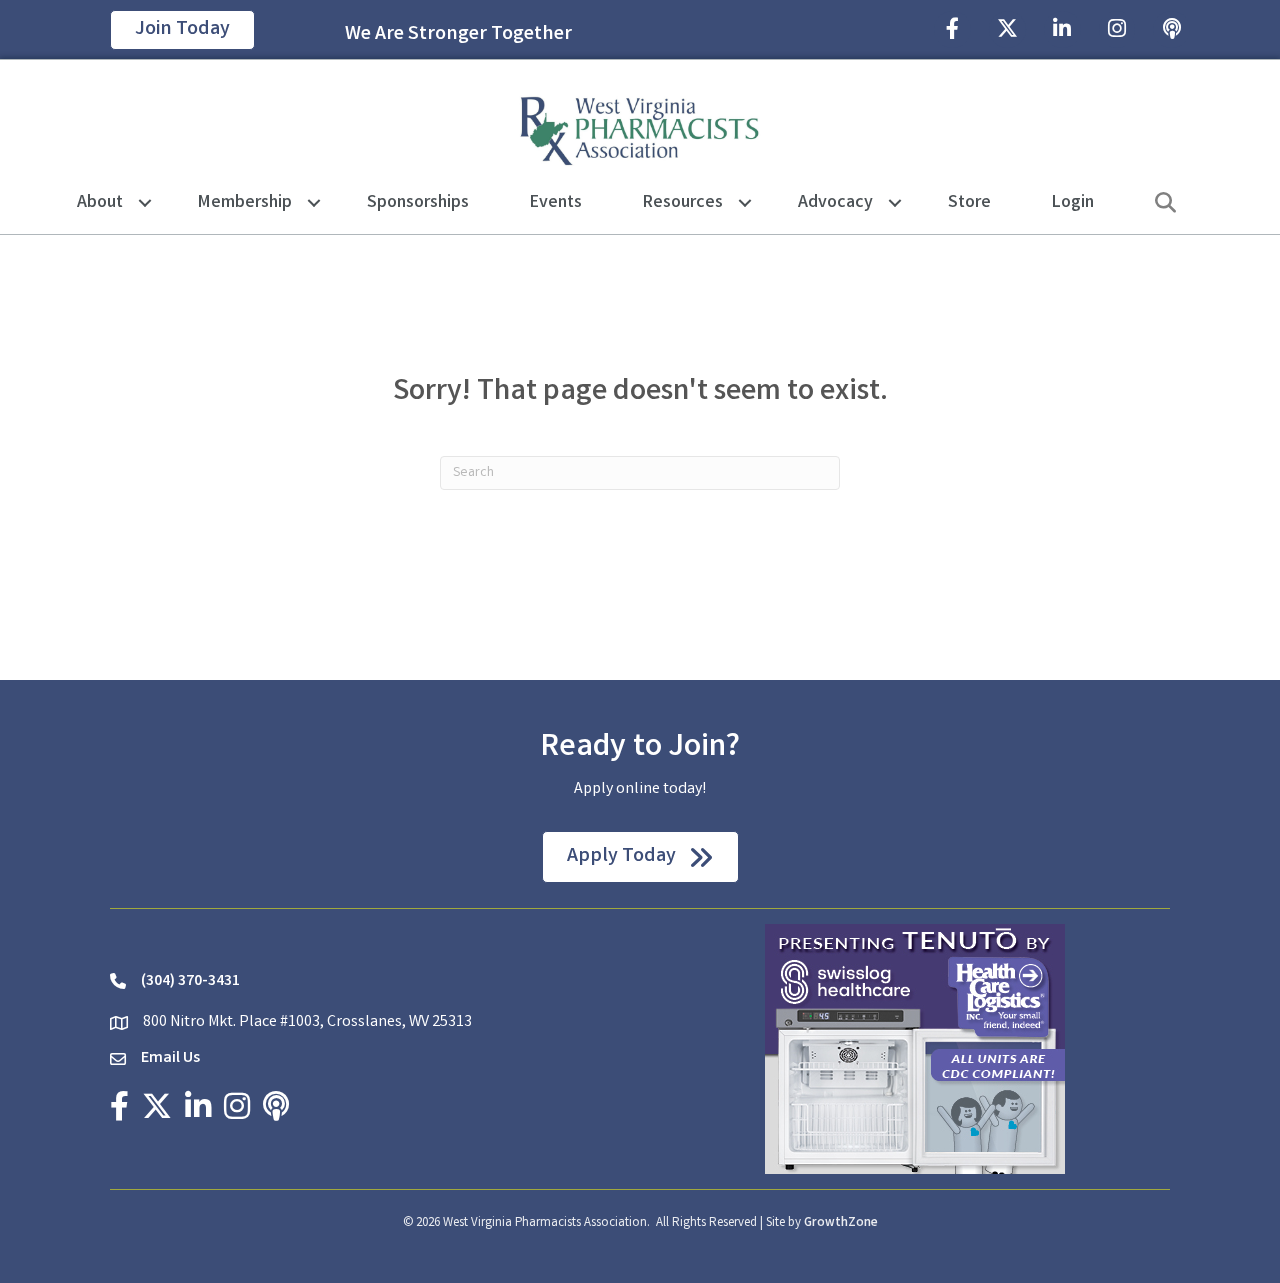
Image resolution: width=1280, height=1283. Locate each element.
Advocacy (835, 203)
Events (556, 203)
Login (1073, 203)
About (100, 203)
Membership (245, 203)
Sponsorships (418, 203)
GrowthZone (841, 1223)
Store (969, 203)
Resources (683, 203)
